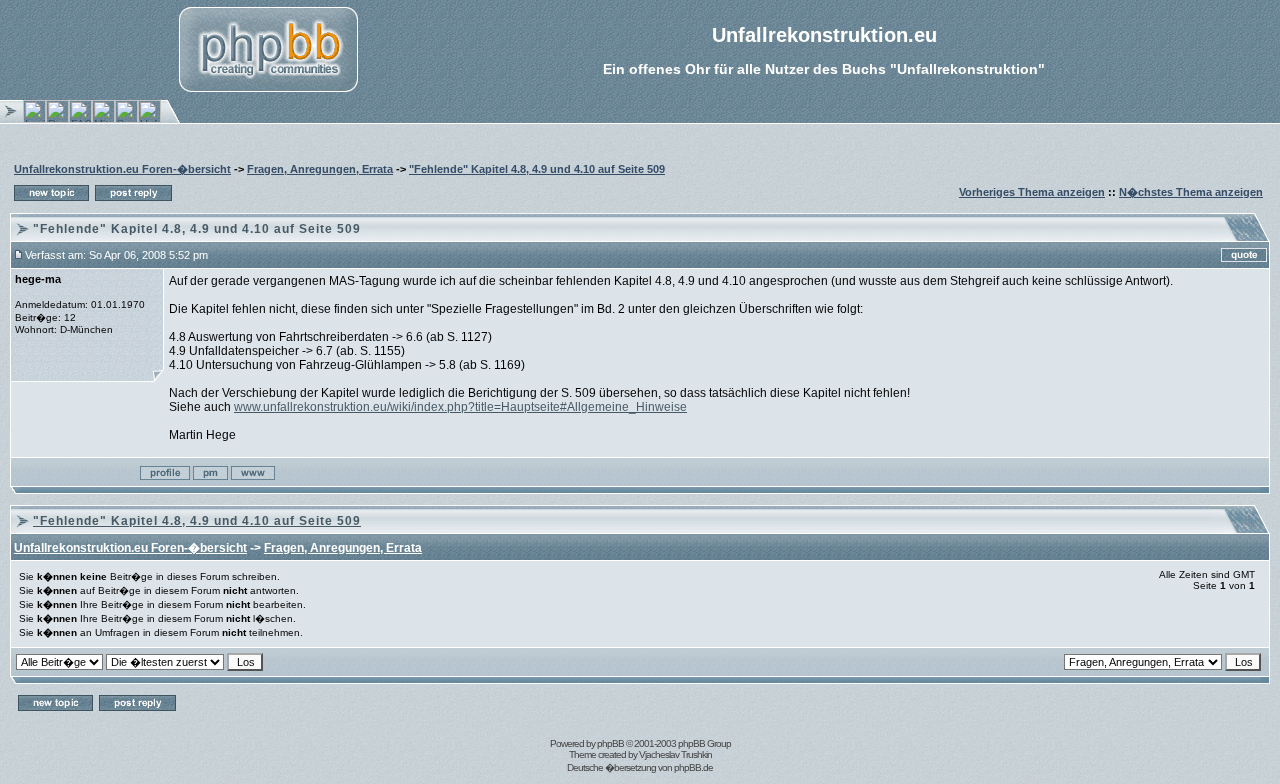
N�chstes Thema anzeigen (1191, 192)
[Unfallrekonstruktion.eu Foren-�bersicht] (149, 119)
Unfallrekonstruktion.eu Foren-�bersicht (122, 169)
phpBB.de (693, 767)
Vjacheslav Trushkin (675, 754)
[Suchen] (126, 119)
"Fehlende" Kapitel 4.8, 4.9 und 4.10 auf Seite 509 (537, 169)
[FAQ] (80, 119)
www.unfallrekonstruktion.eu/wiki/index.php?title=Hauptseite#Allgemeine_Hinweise (460, 407)
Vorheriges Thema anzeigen (1032, 192)
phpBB (610, 743)
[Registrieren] (57, 119)
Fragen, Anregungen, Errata (320, 169)
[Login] (34, 119)
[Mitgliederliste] (103, 119)
